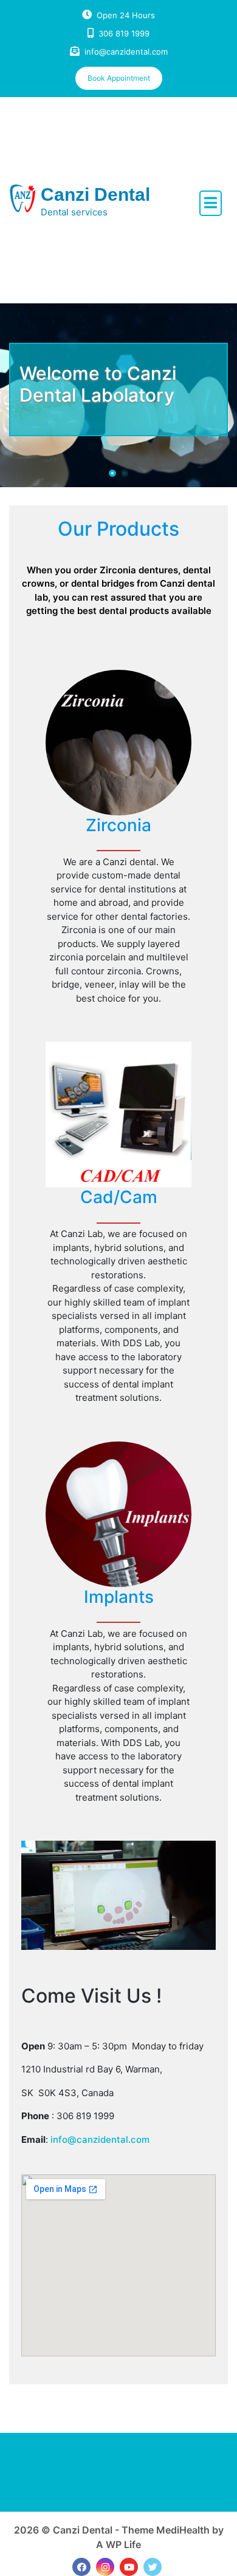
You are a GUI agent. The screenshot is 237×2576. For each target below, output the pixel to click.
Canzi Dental (95, 194)
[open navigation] (211, 203)
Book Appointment (119, 78)
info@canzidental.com (126, 52)
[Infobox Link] (118, 844)
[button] (112, 473)
